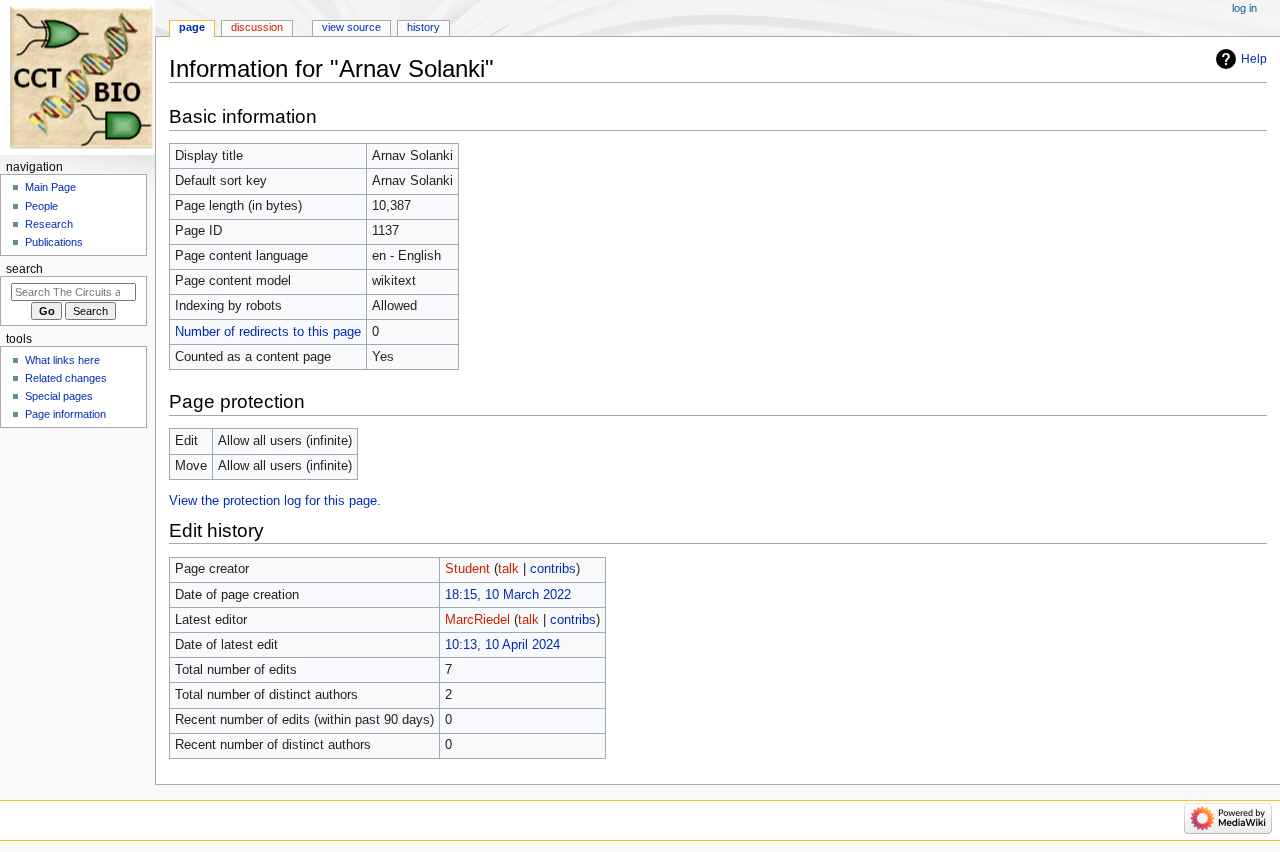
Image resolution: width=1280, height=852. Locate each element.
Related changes (66, 378)
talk (508, 569)
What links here (62, 360)
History (423, 27)
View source (351, 27)
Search (24, 269)
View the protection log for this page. (275, 501)
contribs (553, 569)
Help (1254, 59)
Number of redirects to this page (268, 332)
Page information (65, 414)
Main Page (50, 187)
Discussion (257, 27)
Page (192, 27)
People (41, 206)
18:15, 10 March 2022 (508, 595)
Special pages (59, 396)
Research (49, 224)
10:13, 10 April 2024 (502, 645)
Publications (54, 242)
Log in (1244, 8)
